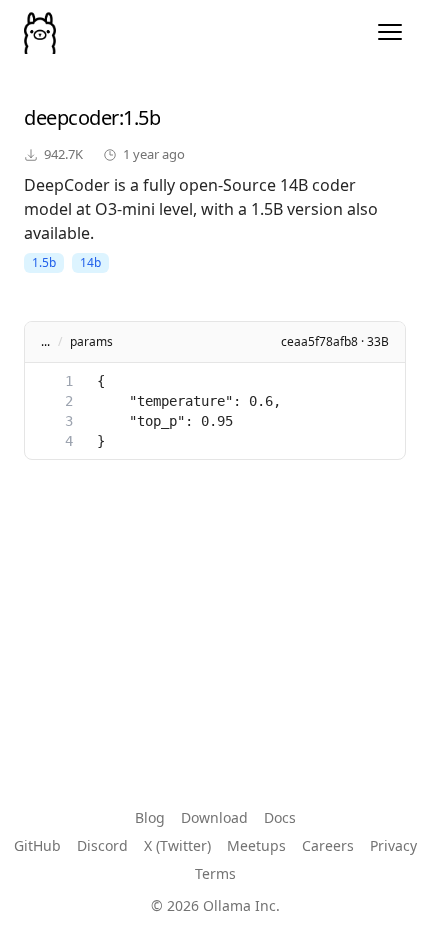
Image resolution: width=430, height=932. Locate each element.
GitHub (37, 845)
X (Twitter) (177, 845)
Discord (102, 845)
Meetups (256, 845)
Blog (150, 817)
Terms (215, 873)
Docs (280, 817)
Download (214, 817)
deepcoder (71, 117)
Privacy (393, 845)
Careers (328, 845)
